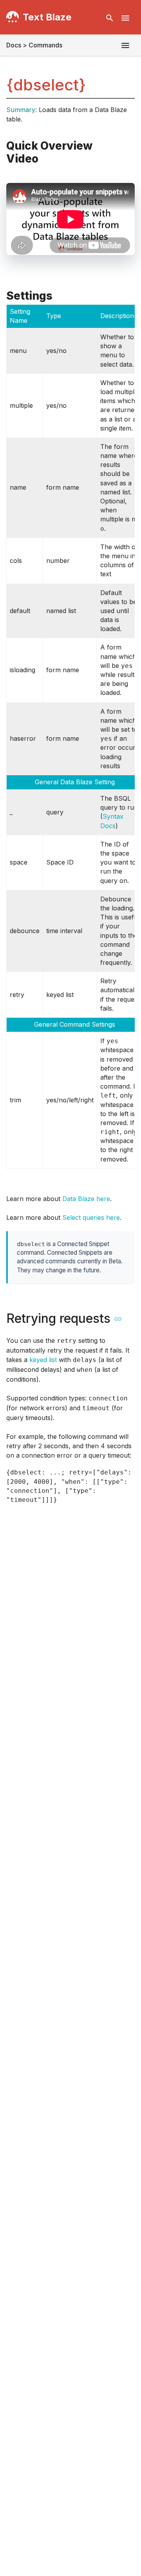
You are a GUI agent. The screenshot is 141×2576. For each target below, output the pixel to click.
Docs (14, 45)
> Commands (42, 45)
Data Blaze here (86, 1199)
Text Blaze (47, 17)
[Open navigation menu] (125, 18)
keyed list (43, 1360)
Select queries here (91, 1217)
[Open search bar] (110, 18)
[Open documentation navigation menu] (125, 45)
